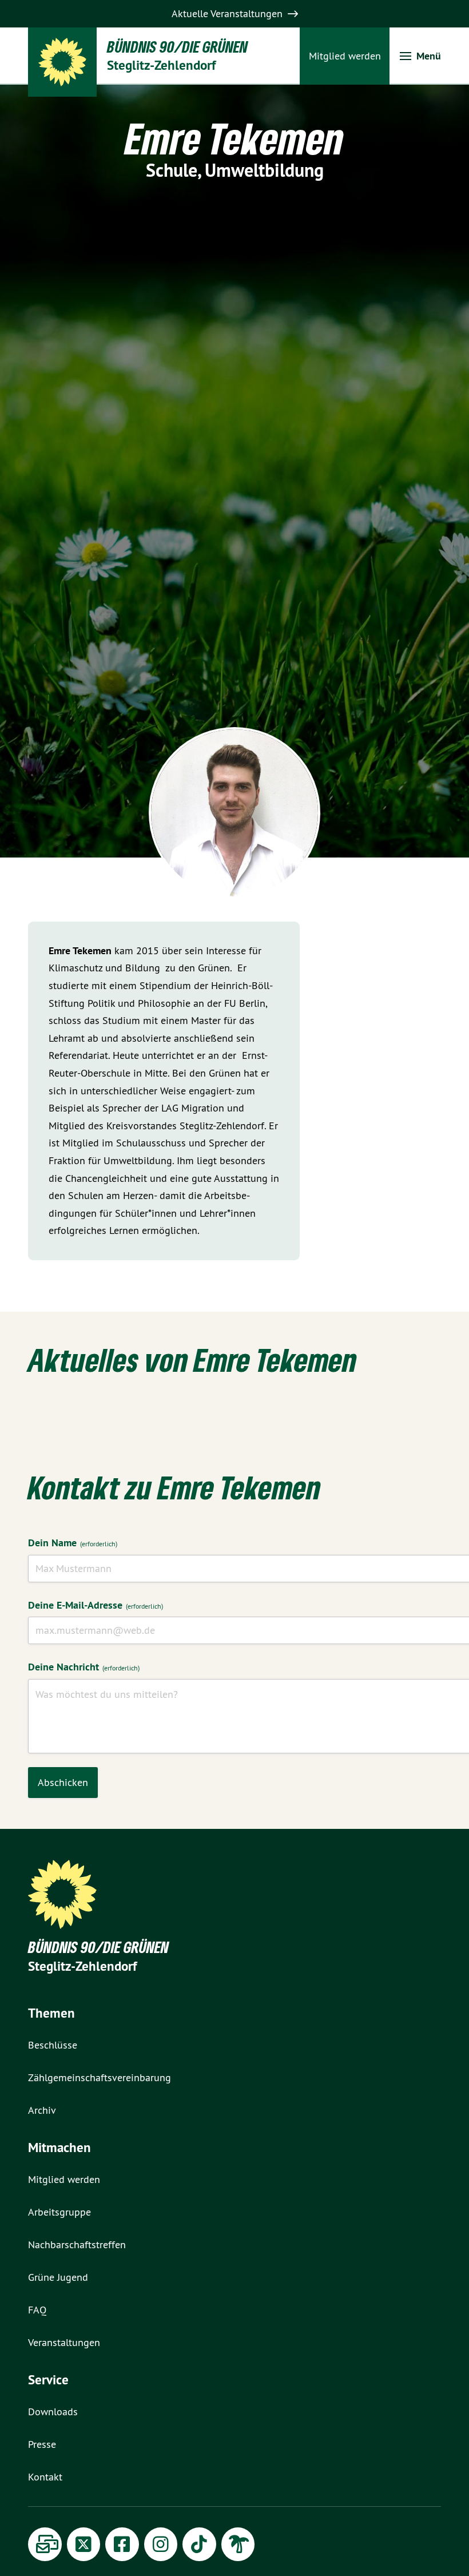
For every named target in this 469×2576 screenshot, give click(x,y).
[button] (420, 56)
